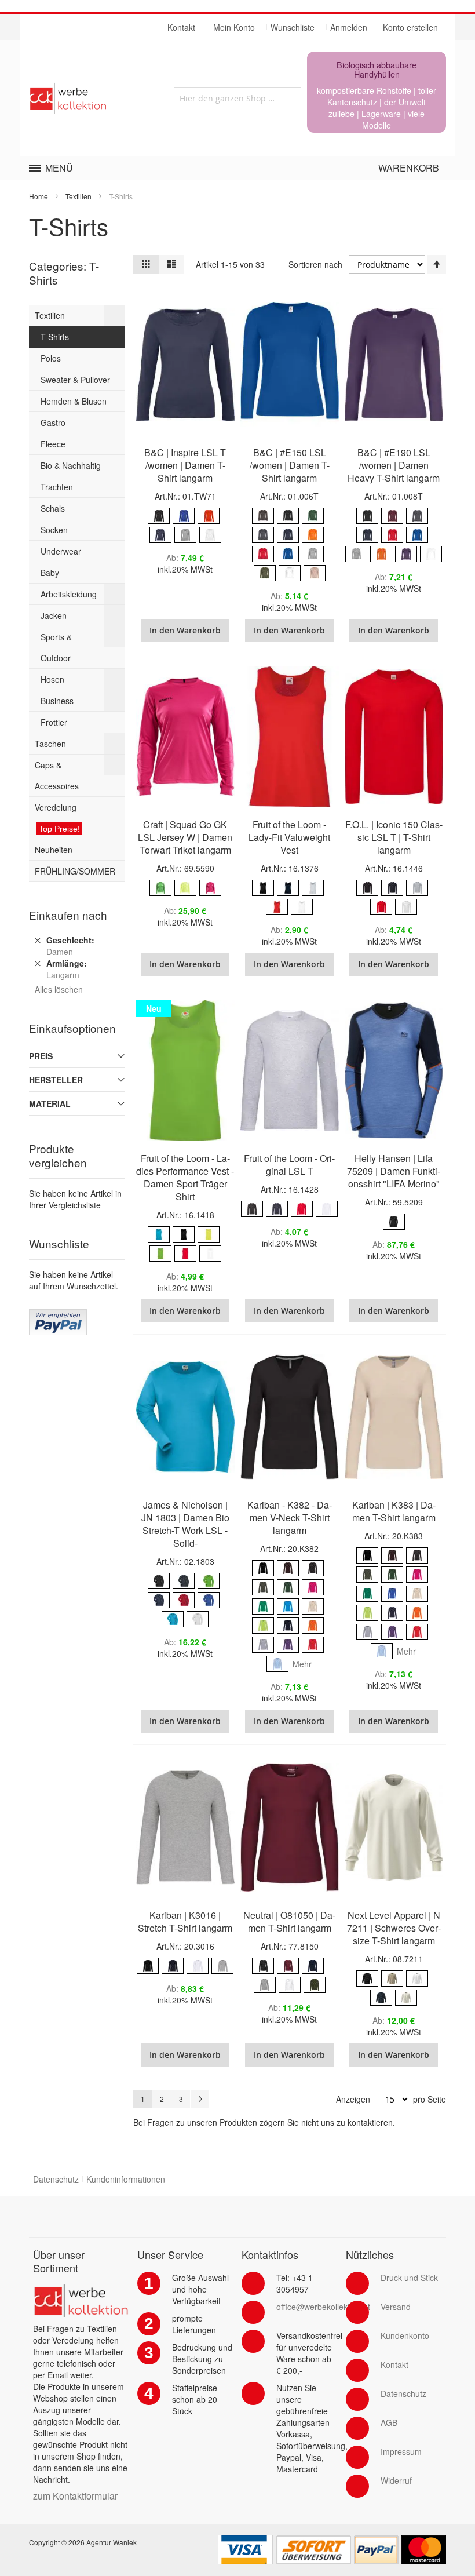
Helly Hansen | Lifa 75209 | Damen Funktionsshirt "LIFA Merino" (394, 1171)
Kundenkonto (405, 2335)
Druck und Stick (409, 2278)
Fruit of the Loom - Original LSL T (289, 1165)
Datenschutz (56, 2179)
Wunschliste (293, 27)
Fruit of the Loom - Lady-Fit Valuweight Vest (289, 837)
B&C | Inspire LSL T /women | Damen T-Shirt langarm (185, 465)
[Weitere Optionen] (58, 1315)
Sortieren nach (315, 264)
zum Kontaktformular (75, 2496)
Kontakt (394, 2364)
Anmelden (349, 27)
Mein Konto (234, 27)
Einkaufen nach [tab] (68, 915)
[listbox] (185, 527)
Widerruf (396, 2480)
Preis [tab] (41, 1056)
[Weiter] (200, 2099)
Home (39, 196)
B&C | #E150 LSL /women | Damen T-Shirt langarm (290, 465)
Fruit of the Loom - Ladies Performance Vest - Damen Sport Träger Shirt (185, 1177)
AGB (389, 2422)
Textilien (78, 196)
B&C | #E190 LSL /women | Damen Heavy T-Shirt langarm (394, 465)
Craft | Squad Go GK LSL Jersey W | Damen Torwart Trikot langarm (185, 837)
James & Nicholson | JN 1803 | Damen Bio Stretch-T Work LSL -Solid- (185, 1524)
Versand (396, 2307)
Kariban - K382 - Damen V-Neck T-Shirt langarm (290, 1517)
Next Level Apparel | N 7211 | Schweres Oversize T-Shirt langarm (394, 1928)
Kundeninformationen (126, 2179)
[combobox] (237, 99)
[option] (159, 516)
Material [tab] (50, 1103)
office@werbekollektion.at (323, 2307)
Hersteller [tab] (56, 1080)
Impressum (401, 2451)
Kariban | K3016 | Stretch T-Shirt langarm (185, 1921)
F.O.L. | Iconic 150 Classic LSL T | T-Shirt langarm (394, 837)
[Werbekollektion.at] (94, 99)
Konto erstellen (410, 27)
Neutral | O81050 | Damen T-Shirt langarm (289, 1921)
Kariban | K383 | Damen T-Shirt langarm (394, 1511)
